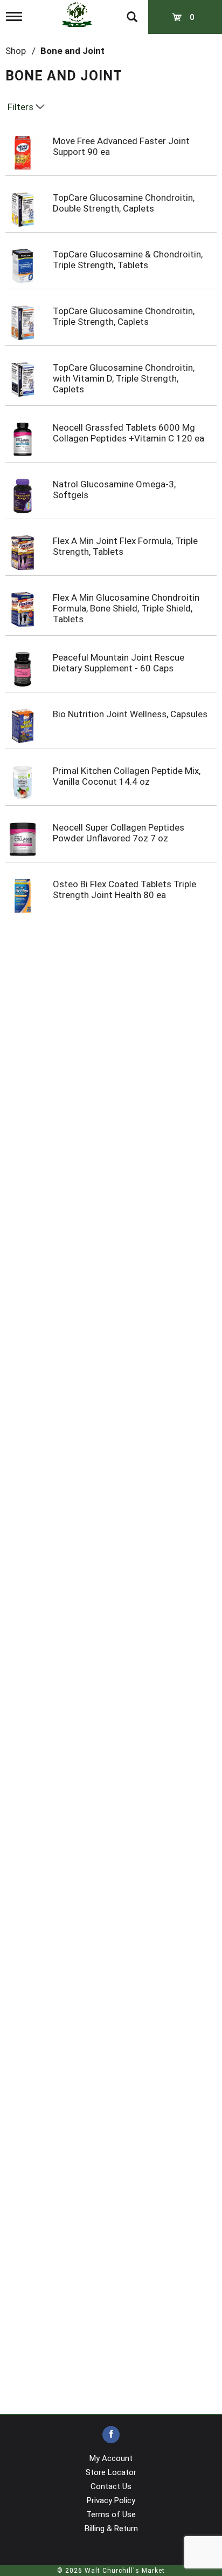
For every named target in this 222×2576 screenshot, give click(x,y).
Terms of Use (111, 2514)
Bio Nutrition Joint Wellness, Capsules (130, 714)
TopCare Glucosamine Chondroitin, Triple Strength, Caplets (124, 316)
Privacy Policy (111, 2500)
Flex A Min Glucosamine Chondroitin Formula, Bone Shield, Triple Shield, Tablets (126, 608)
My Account (111, 2458)
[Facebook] (111, 2435)
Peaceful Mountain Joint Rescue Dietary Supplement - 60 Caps (119, 663)
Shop (16, 51)
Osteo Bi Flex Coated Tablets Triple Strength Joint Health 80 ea (124, 889)
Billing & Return (111, 2529)
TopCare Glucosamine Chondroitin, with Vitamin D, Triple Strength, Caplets (124, 378)
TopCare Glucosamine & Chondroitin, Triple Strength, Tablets (128, 260)
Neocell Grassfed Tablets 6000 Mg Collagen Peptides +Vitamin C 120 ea (129, 433)
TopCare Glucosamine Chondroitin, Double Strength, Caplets (124, 203)
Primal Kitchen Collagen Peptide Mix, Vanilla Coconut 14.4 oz (127, 776)
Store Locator (111, 2472)
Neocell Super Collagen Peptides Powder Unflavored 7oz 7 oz (119, 833)
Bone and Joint (72, 51)
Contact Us (111, 2486)
